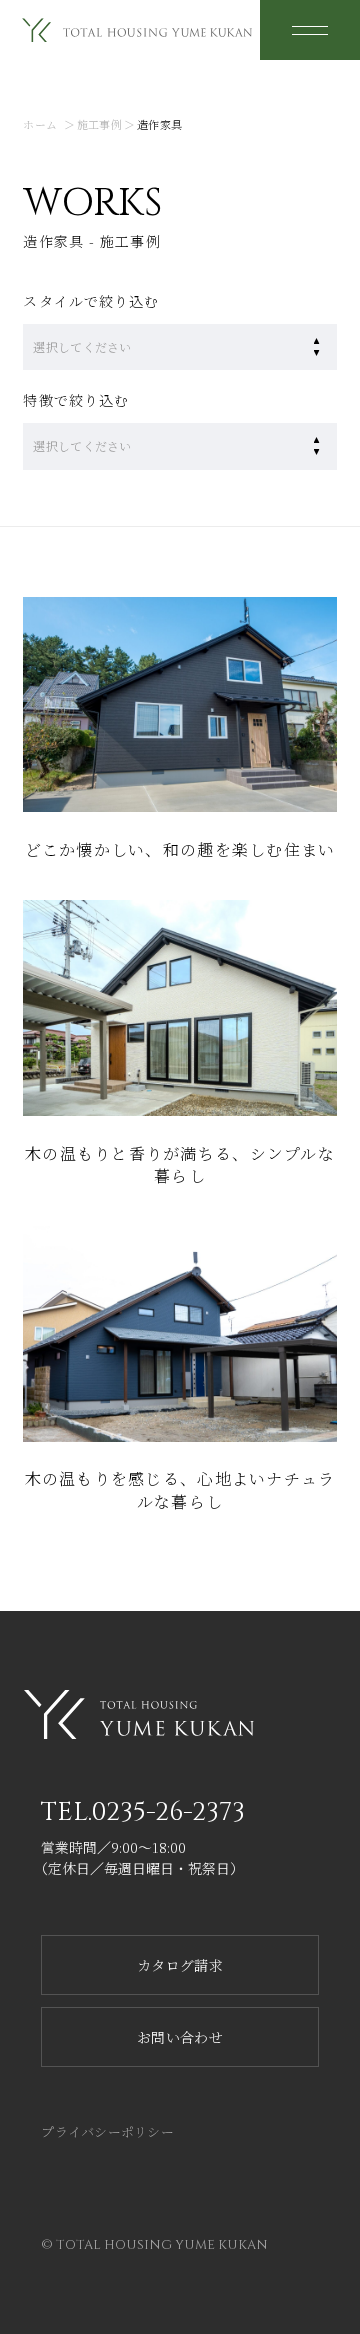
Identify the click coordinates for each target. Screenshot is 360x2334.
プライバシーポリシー (107, 2131)
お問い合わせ (180, 2037)
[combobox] (160, 347)
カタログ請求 (180, 1965)
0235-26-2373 (168, 1812)
